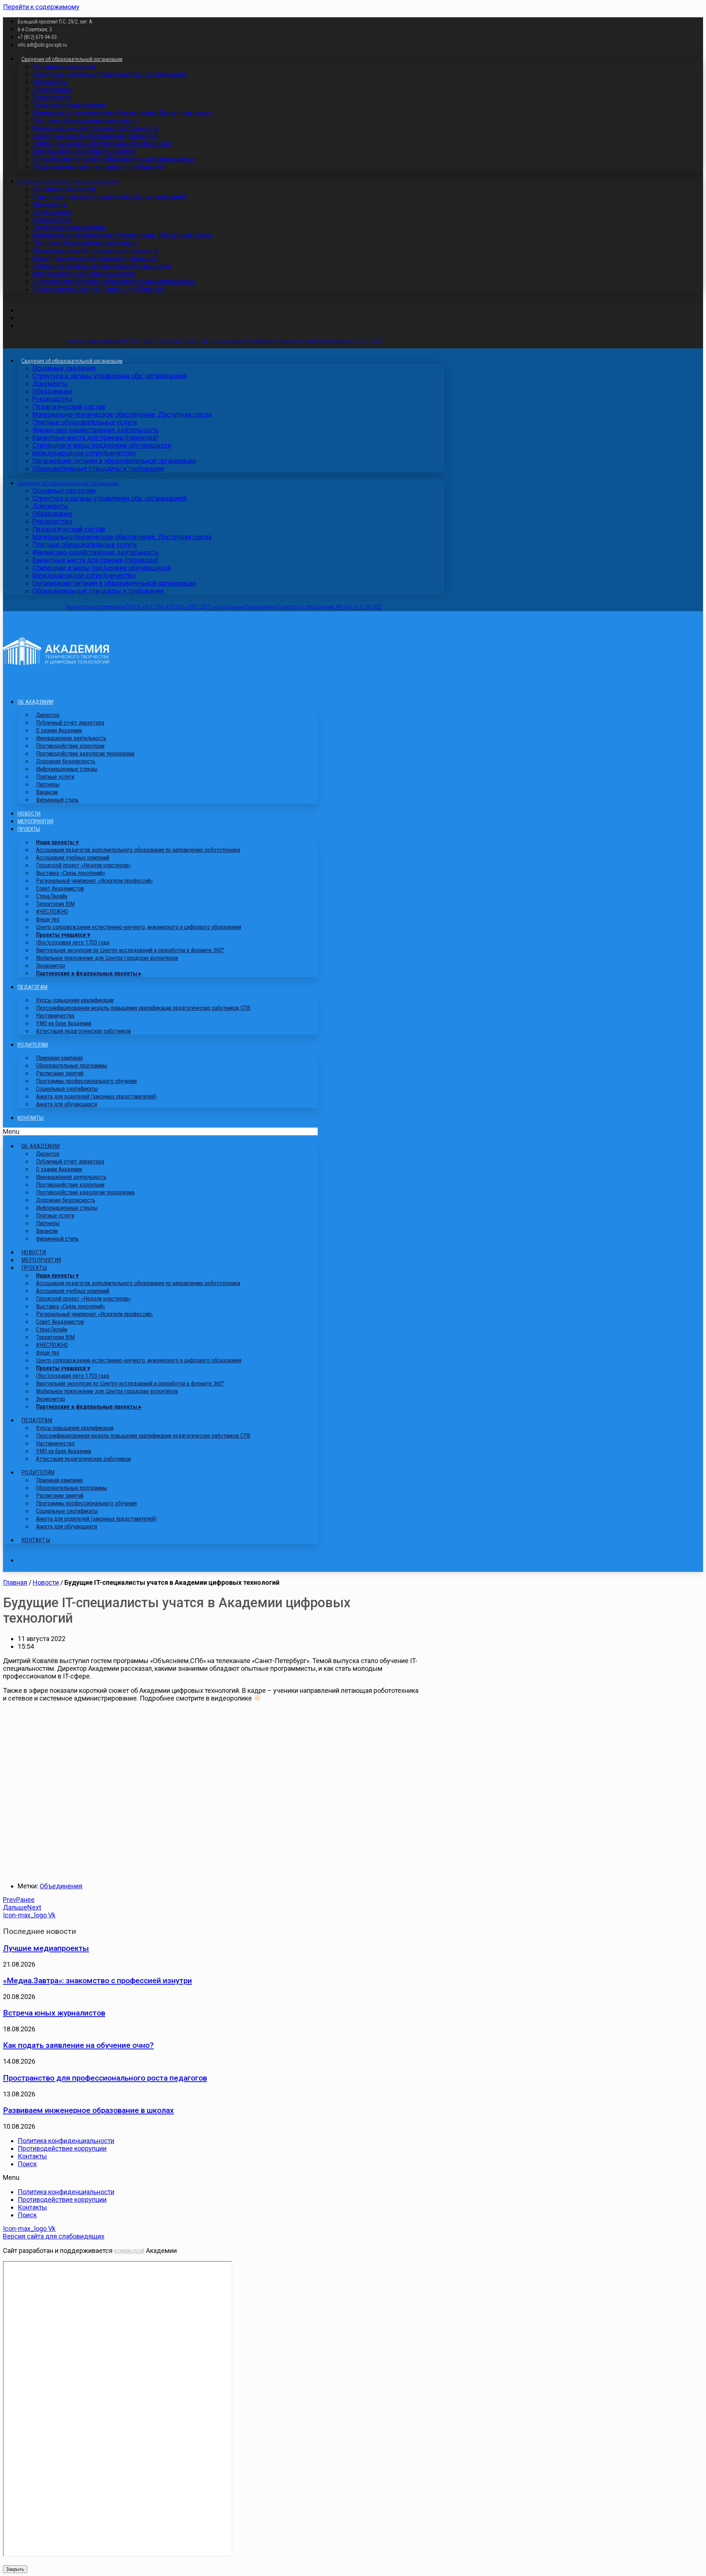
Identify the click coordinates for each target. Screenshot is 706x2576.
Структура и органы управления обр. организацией (110, 74)
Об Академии (35, 702)
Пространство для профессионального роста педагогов (105, 2078)
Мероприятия (35, 821)
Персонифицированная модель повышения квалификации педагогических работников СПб (143, 1008)
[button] (160, 1131)
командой (129, 2251)
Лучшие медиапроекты (46, 1948)
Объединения (61, 1886)
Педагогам (33, 987)
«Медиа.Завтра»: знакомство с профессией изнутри (97, 1980)
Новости (29, 814)
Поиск (27, 2164)
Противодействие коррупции (62, 2148)
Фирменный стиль (57, 800)
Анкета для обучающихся (67, 1104)
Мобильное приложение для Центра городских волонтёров (107, 958)
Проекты (29, 829)
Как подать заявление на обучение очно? (78, 2045)
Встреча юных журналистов (54, 2013)
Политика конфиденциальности (66, 2141)
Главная (15, 1582)
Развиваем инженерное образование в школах (88, 2110)
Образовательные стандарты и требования (98, 167)
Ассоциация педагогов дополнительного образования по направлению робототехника (138, 850)
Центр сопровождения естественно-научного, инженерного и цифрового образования (139, 927)
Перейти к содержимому (41, 7)
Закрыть (15, 2569)
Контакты (31, 1118)
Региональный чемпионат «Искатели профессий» (95, 881)
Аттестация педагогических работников (83, 1031)
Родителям (33, 1045)
